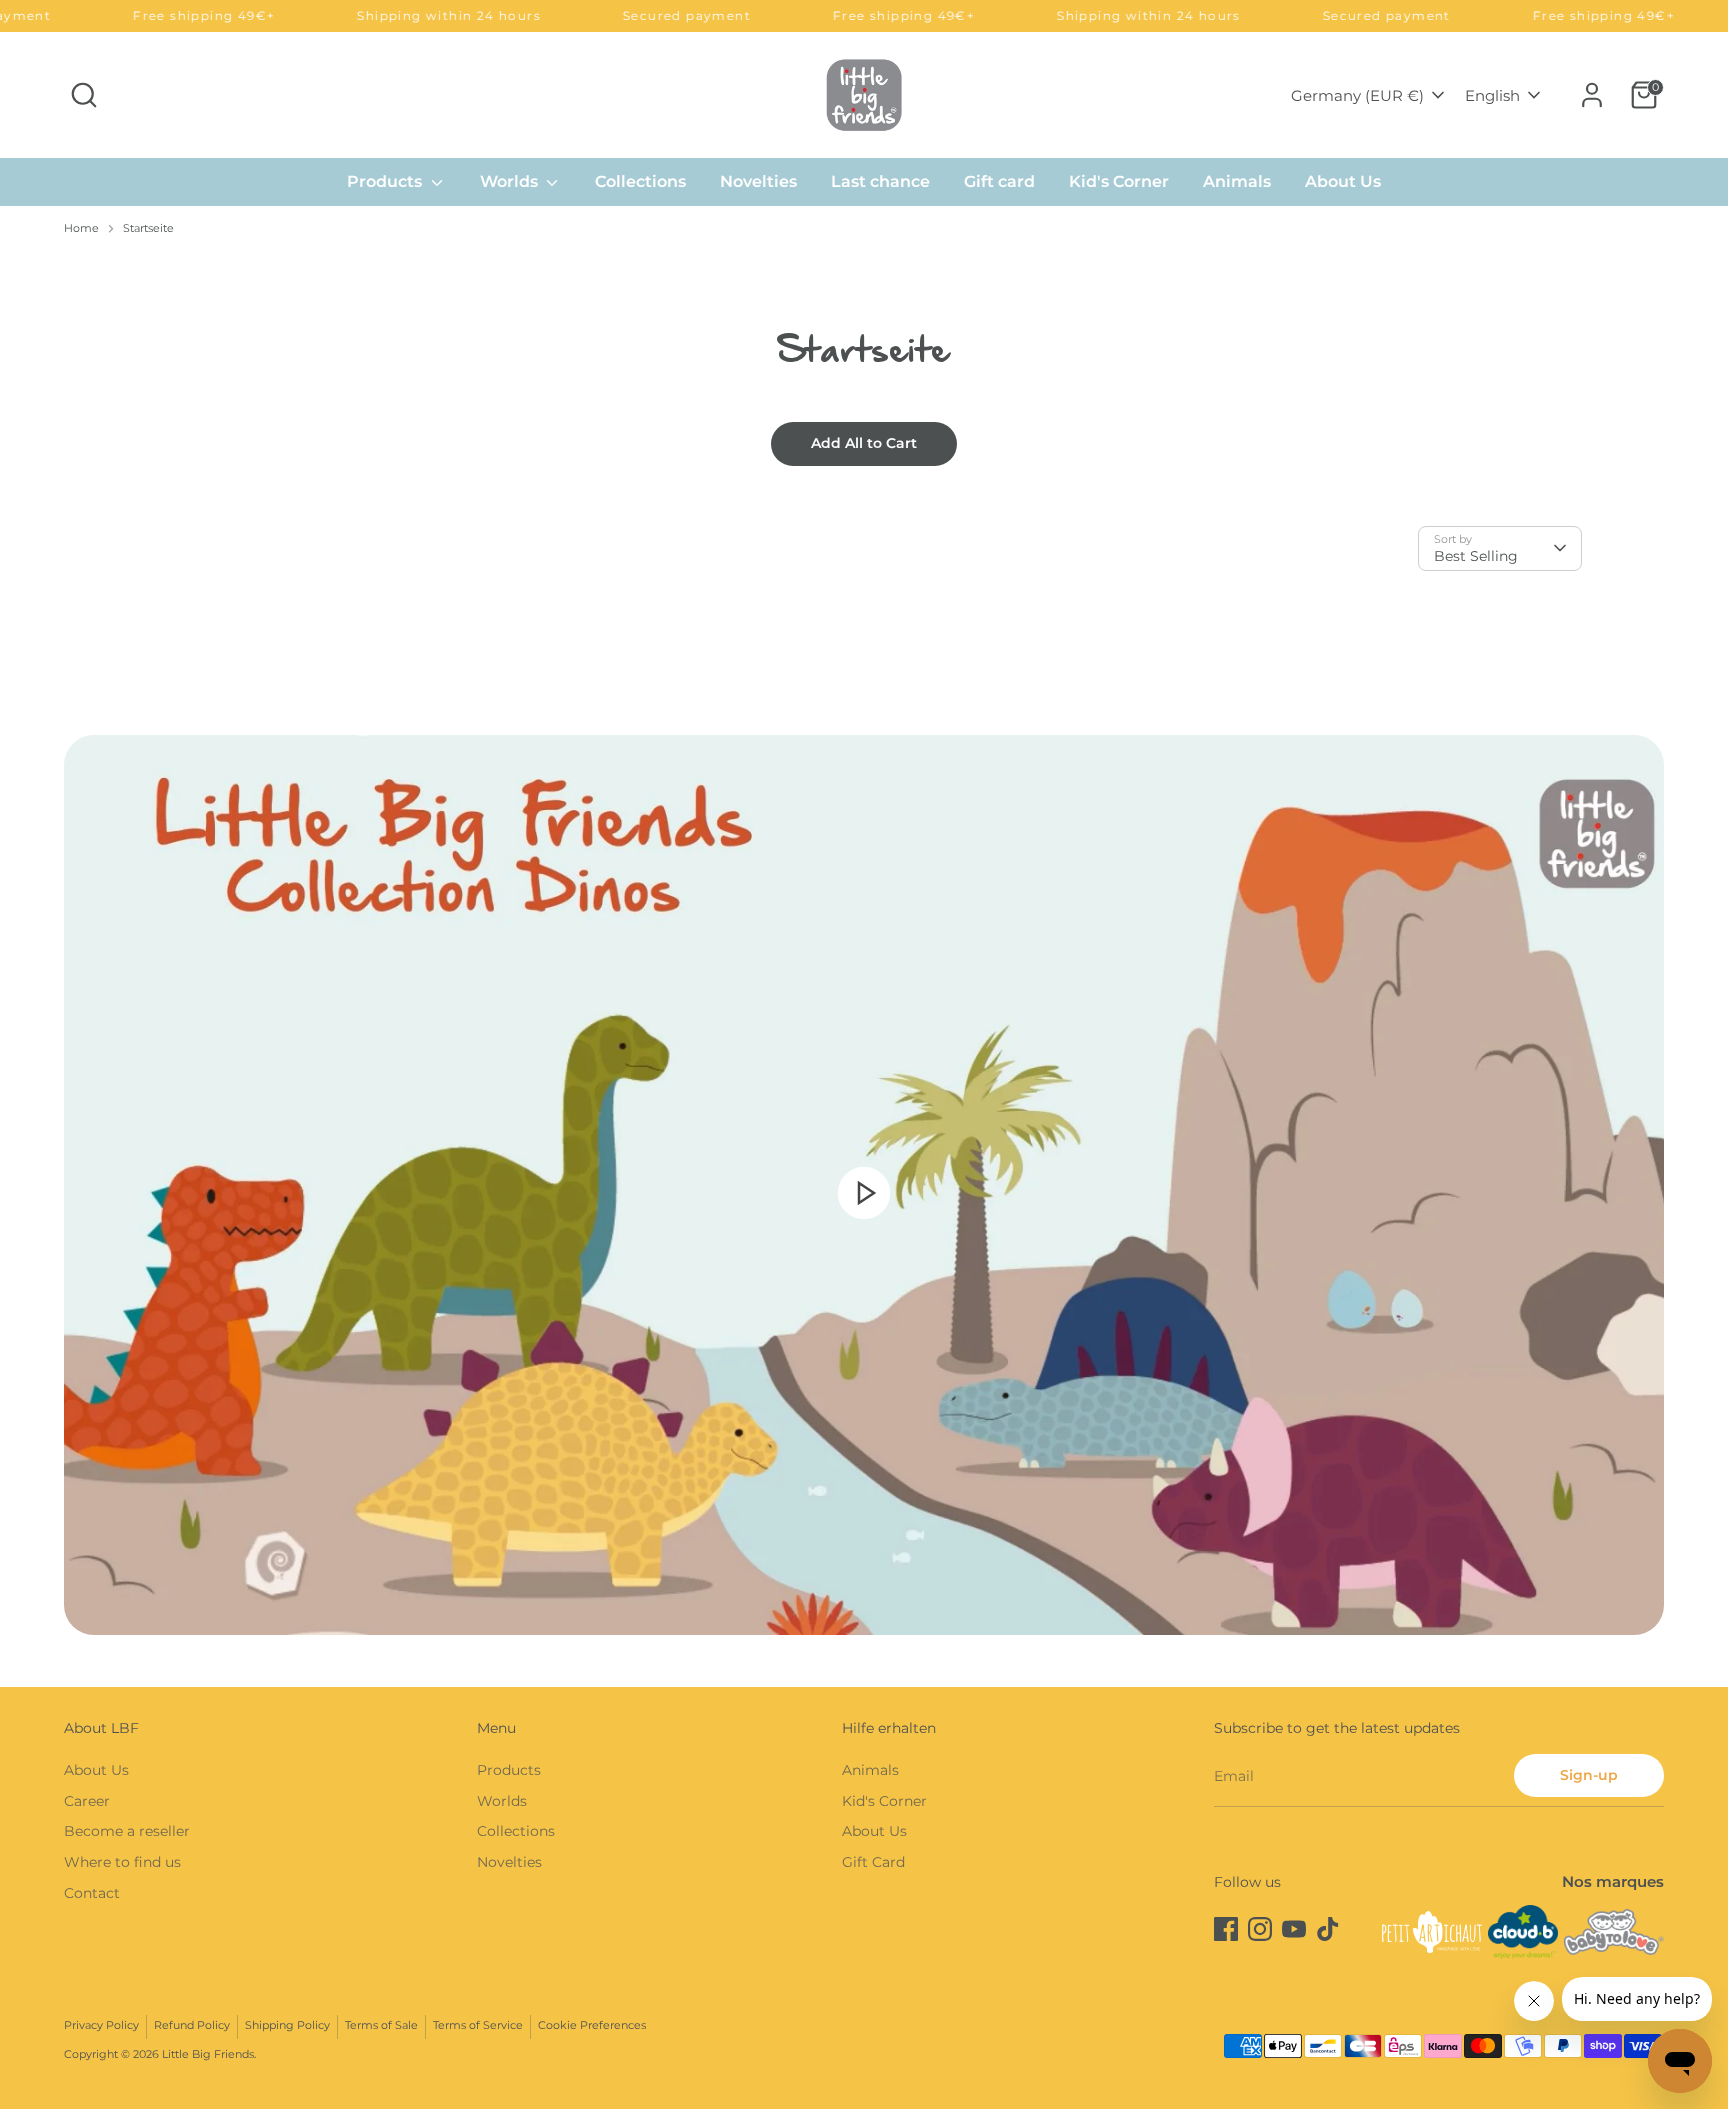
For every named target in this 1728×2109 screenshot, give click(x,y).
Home (81, 228)
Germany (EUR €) (1357, 95)
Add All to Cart (864, 443)
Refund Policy (192, 2025)
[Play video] (864, 1192)
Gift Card (873, 1862)
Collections (640, 181)
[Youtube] (1294, 1929)
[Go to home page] (864, 94)
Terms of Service (478, 2025)
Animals (1237, 181)
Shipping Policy (287, 2025)
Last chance (880, 181)
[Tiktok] (1328, 1929)
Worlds (511, 181)
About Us (1343, 181)
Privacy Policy (101, 2025)
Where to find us (122, 1862)
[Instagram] (1260, 1929)
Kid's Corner (1119, 181)
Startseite (148, 228)
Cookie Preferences (592, 2025)
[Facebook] (1226, 1929)
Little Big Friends (208, 2054)
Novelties (758, 181)
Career (87, 1801)
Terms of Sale (381, 2025)
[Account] (1592, 95)
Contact (92, 1893)
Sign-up (1589, 1775)
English (1492, 95)
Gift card (999, 181)
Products (386, 181)
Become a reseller (127, 1831)
